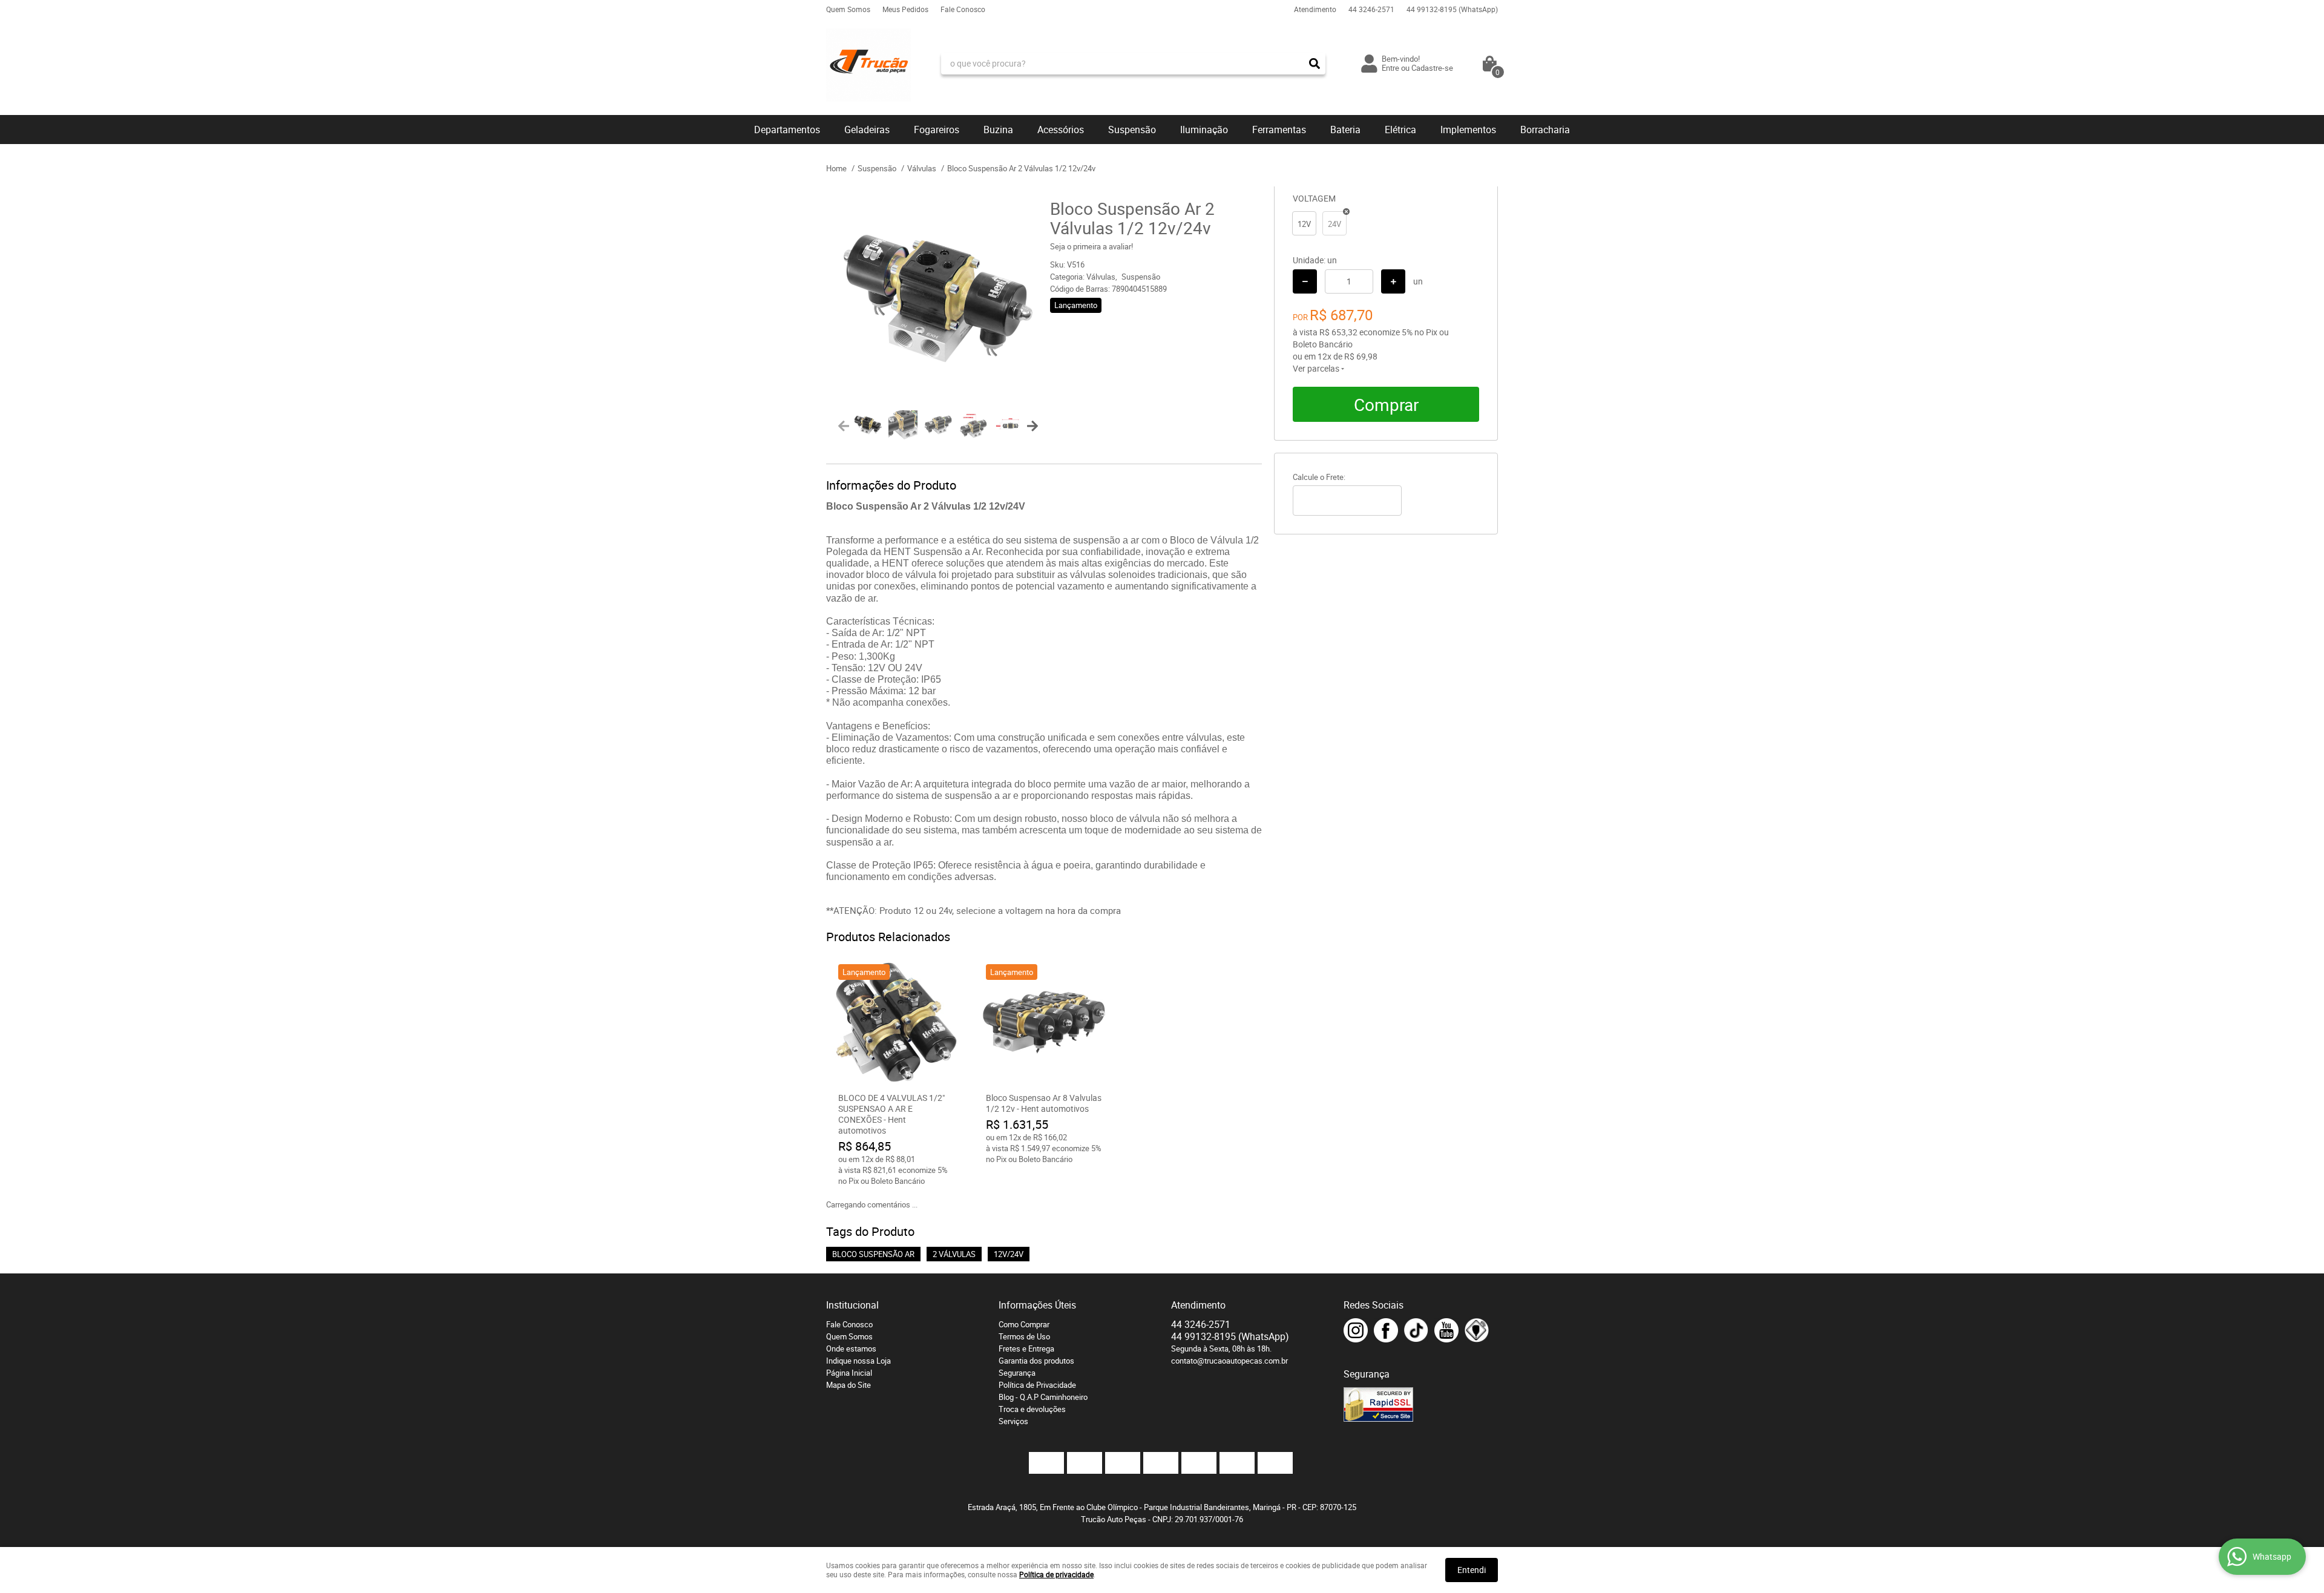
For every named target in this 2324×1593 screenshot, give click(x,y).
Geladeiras (867, 130)
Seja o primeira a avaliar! (1091, 246)
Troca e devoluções (1032, 1409)
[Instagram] (1356, 1330)
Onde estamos (851, 1348)
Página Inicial (849, 1373)
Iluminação (1204, 130)
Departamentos (787, 130)
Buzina (998, 130)
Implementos (1468, 130)
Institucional (852, 1305)
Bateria (1345, 130)
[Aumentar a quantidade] (1393, 281)
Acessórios (1061, 130)
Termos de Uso (1024, 1336)
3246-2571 (1371, 9)
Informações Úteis (1037, 1305)
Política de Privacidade (1037, 1385)
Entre (1390, 68)
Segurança (1017, 1373)
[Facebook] (1386, 1330)
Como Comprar (1024, 1324)
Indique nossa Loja (858, 1361)
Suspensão (1132, 130)
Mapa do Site (849, 1385)
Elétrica (1400, 130)
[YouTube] (1446, 1330)
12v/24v (1009, 1254)
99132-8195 (1452, 9)
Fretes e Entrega (1026, 1348)
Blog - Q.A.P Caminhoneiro (1043, 1397)
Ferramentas (1279, 130)
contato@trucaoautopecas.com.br (1229, 1361)
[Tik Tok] (1416, 1330)
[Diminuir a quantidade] (1305, 281)
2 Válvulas (954, 1254)
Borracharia (1545, 130)
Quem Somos (848, 9)
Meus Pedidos (905, 9)
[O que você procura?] (1315, 64)
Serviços (1013, 1421)
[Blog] (1477, 1330)
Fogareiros (937, 130)
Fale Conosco (963, 9)
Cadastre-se (1432, 68)
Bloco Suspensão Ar (873, 1254)
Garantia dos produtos (1036, 1361)
